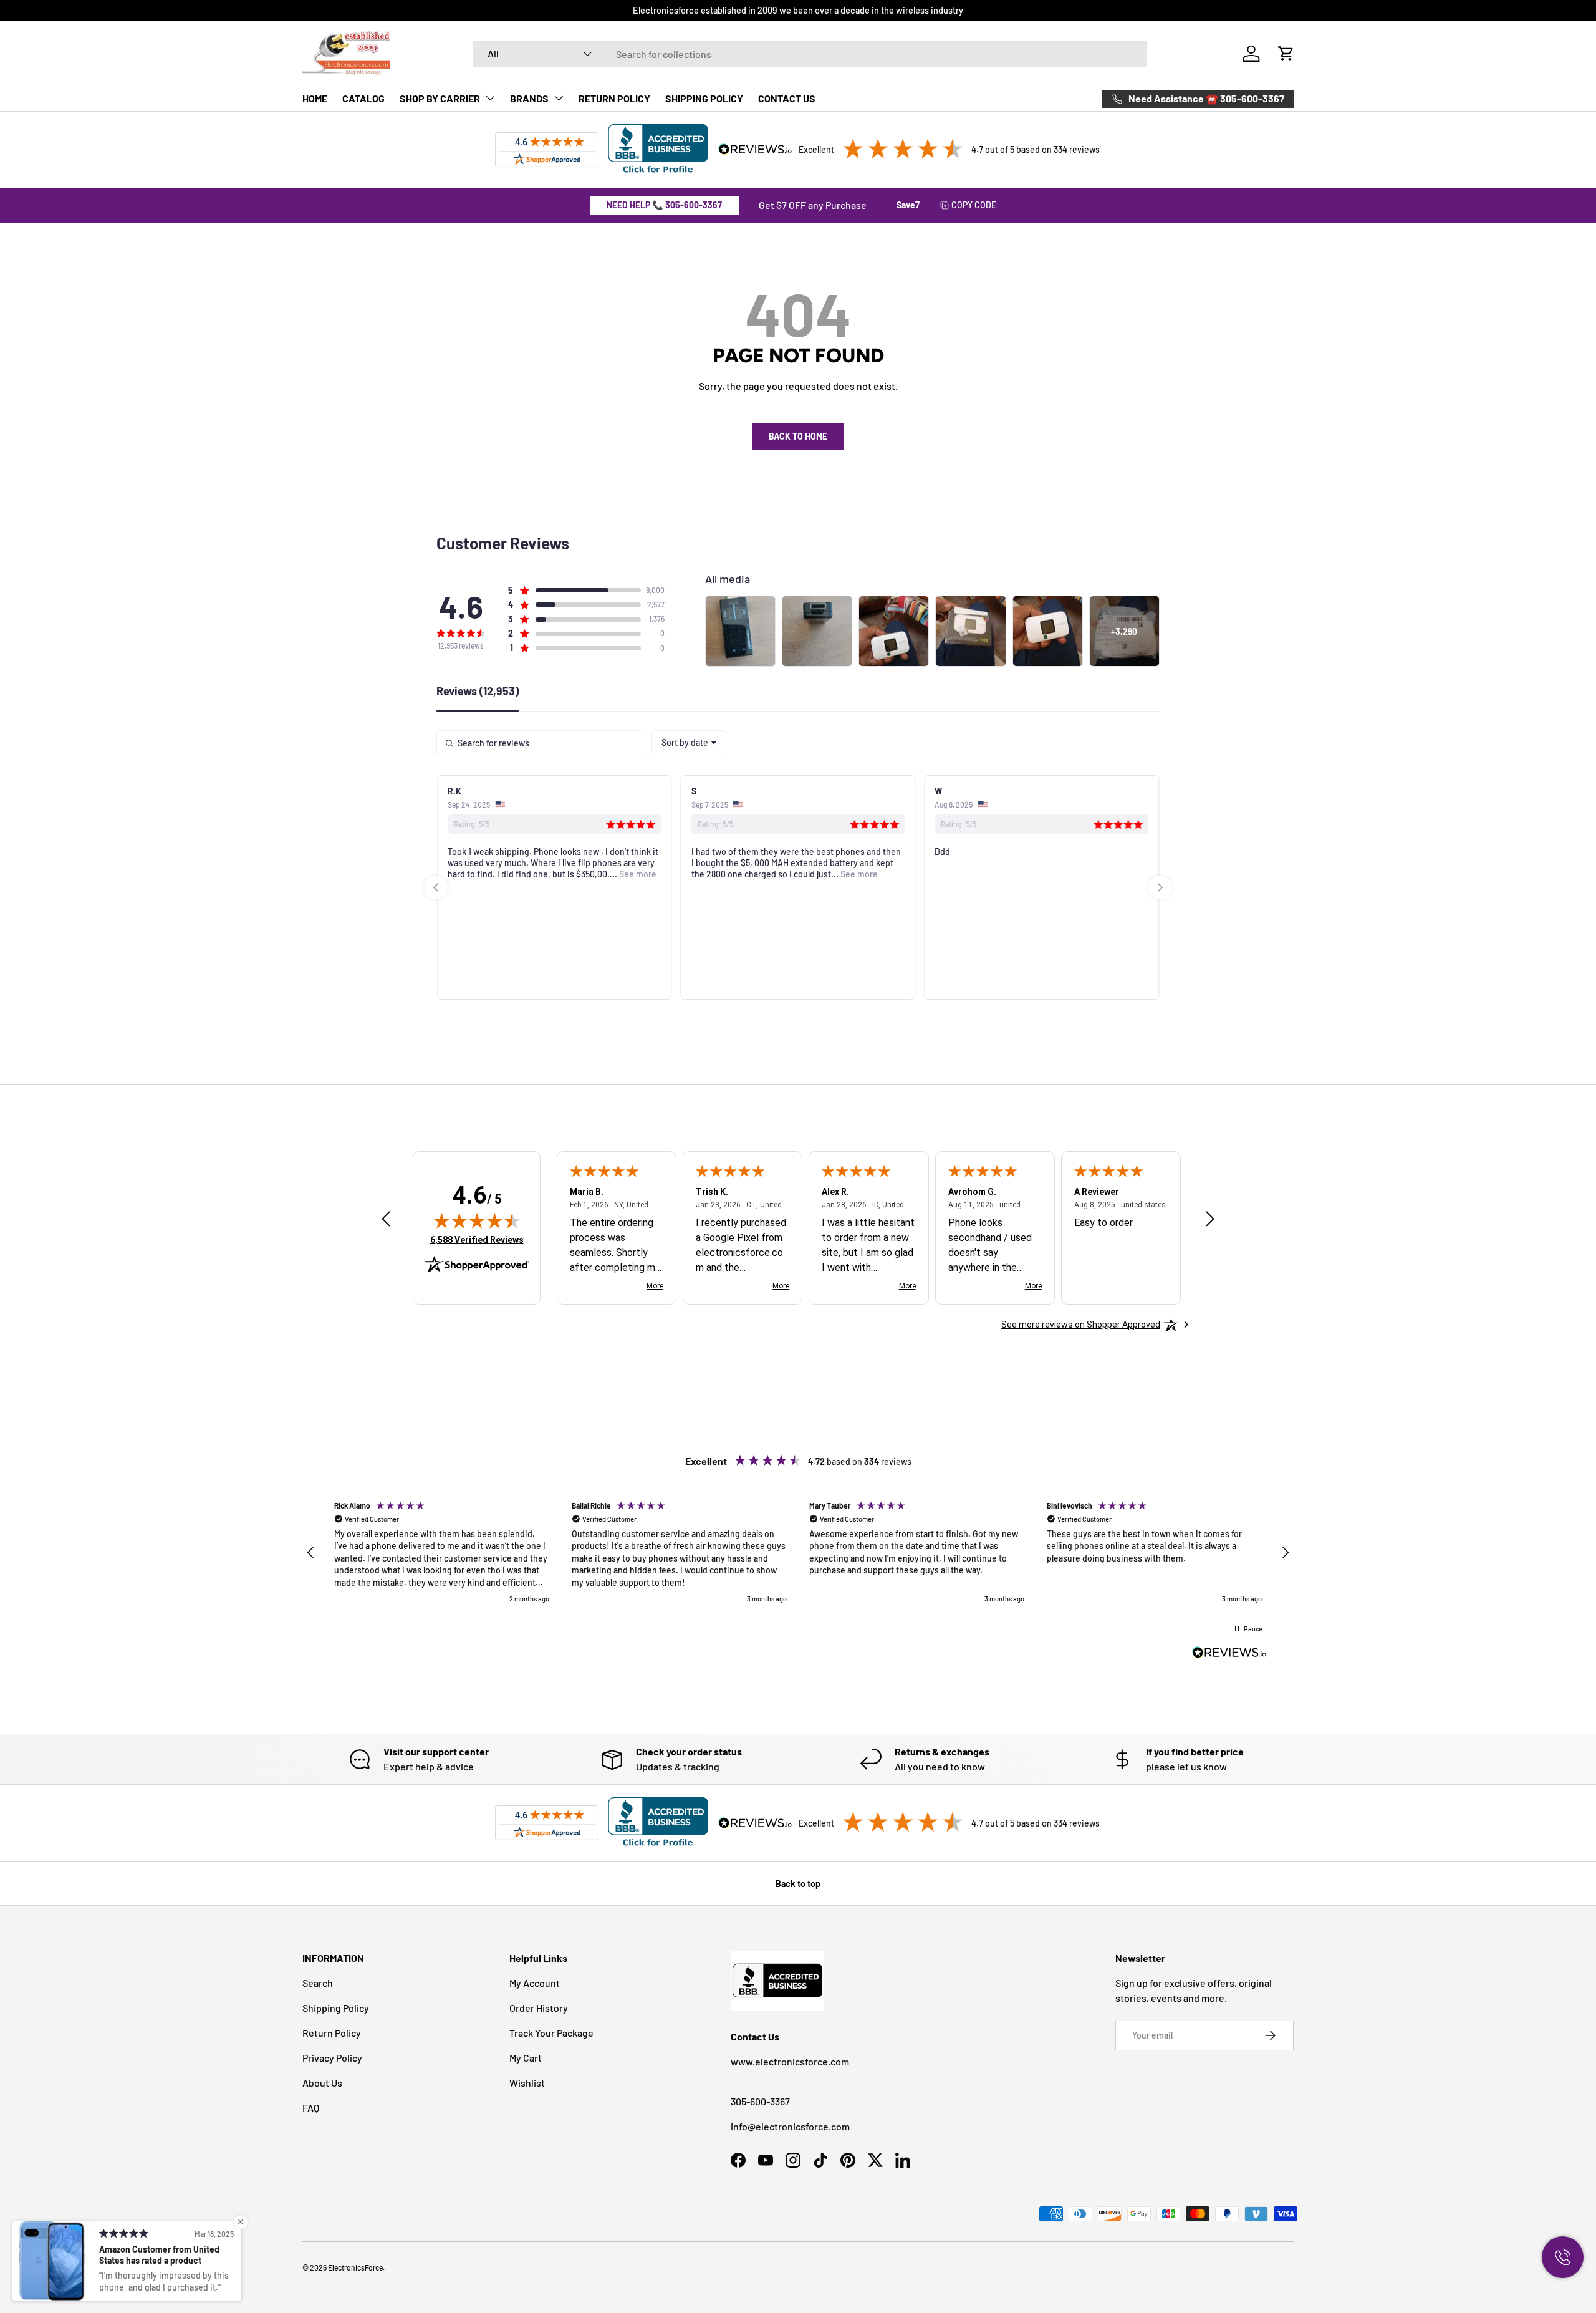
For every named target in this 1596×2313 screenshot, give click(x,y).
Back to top (798, 1884)
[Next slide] (1160, 887)
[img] (477, 1220)
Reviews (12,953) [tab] (478, 692)
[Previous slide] (436, 887)
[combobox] (810, 54)
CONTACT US (787, 98)
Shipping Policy (336, 2008)
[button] (1286, 54)
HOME (315, 98)
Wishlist (527, 2083)
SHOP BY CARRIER (440, 98)
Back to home (798, 436)
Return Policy (332, 2033)
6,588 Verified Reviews (477, 1239)
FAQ (311, 2108)
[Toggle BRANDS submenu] (559, 98)
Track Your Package (551, 2033)
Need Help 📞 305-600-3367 (664, 205)
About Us (322, 2083)
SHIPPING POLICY (704, 98)
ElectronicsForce (355, 2267)
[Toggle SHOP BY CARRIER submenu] (490, 98)
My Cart (526, 2058)
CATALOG (363, 98)
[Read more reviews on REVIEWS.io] (1229, 1654)
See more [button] (637, 874)
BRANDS (529, 98)
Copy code (974, 205)
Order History (539, 2008)
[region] (798, 1552)
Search (318, 1983)
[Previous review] (386, 1219)
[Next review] (1210, 1219)
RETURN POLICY (614, 98)
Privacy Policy (332, 2058)
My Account (535, 1983)
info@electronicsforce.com (790, 2126)
